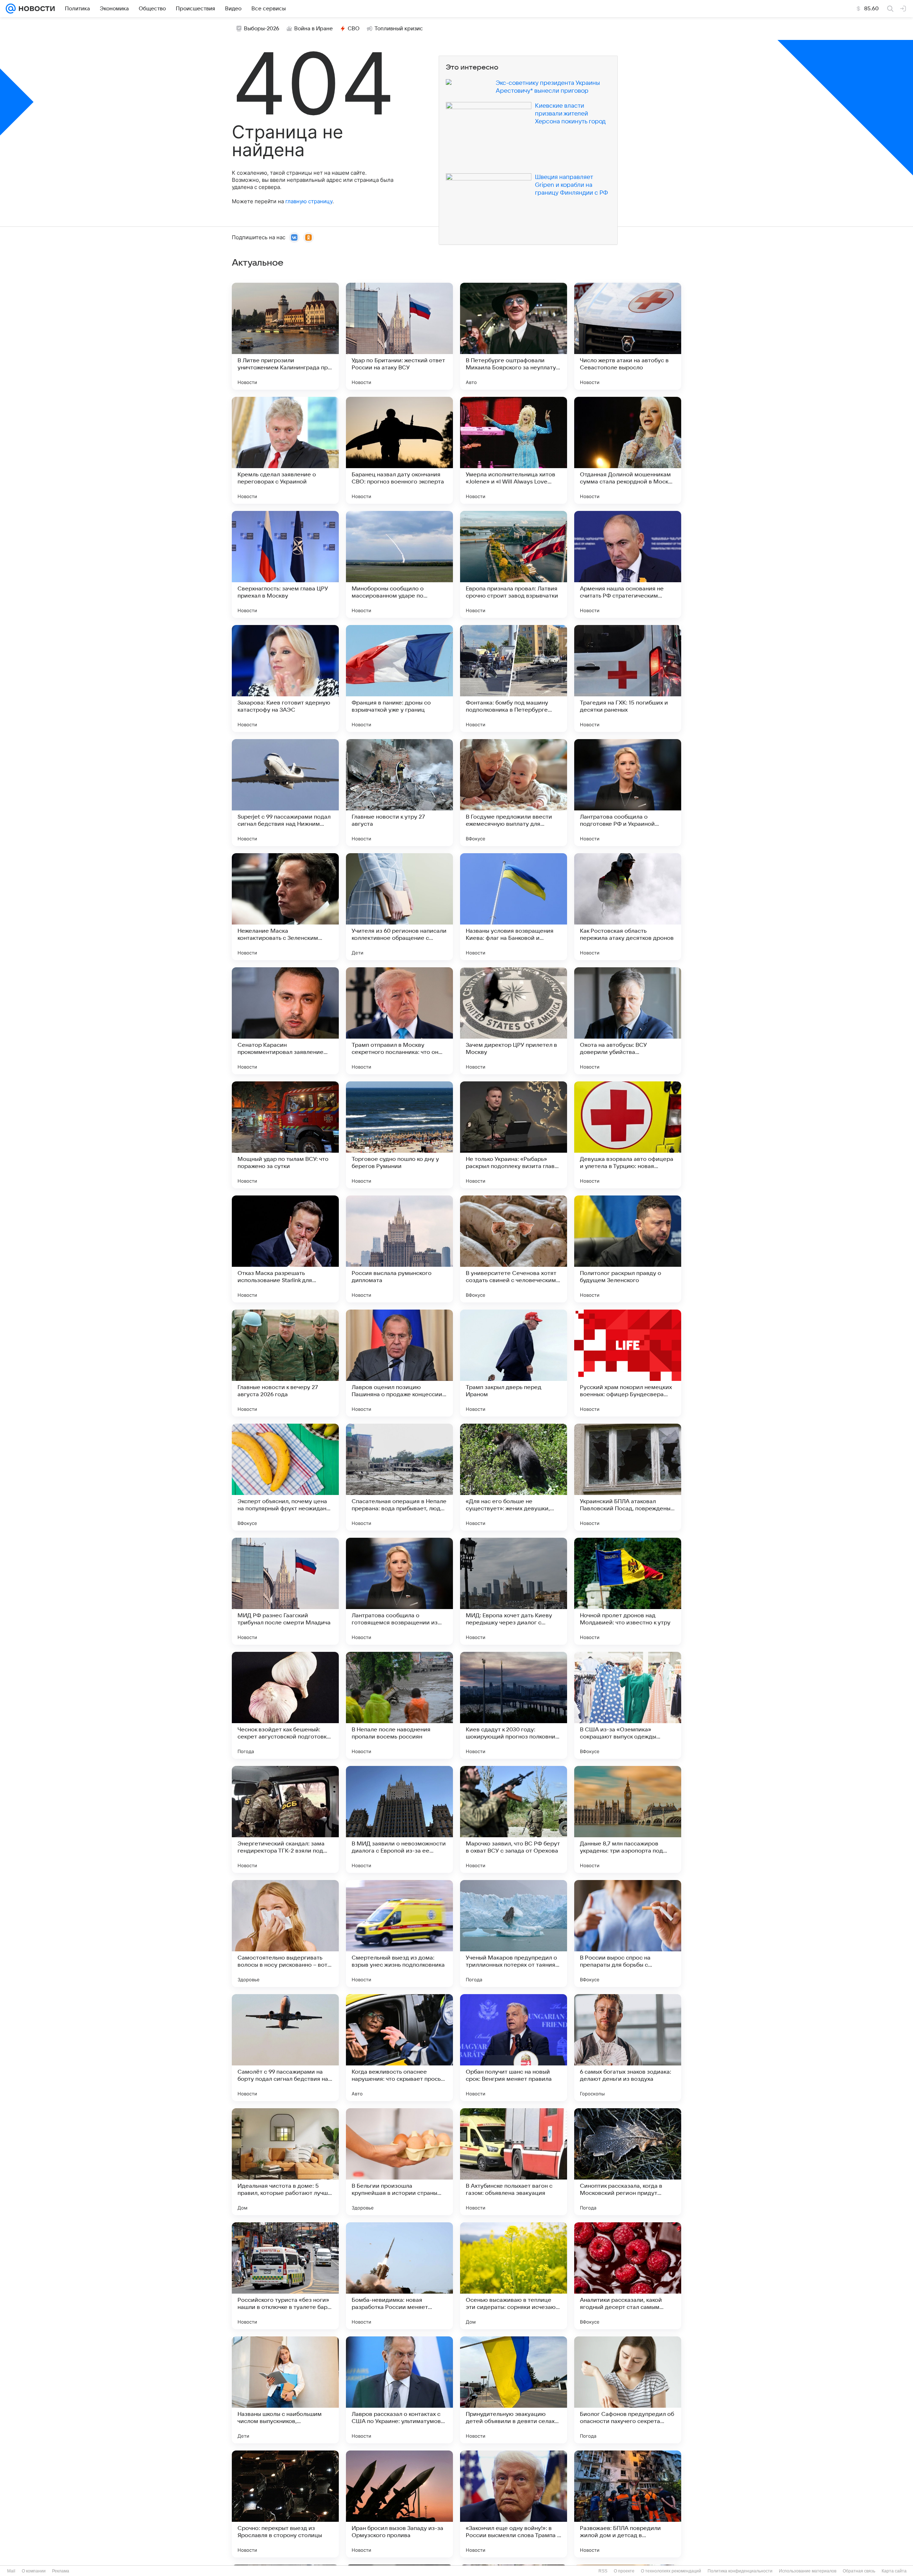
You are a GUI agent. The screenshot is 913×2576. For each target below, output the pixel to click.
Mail (11, 2571)
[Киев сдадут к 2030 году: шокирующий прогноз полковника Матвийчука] (514, 1705)
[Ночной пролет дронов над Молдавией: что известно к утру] (628, 1591)
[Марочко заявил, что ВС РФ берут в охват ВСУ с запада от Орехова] (514, 1819)
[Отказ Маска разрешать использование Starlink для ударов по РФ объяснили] (285, 1249)
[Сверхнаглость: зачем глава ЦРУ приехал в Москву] (285, 564)
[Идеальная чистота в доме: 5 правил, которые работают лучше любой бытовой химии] (285, 2162)
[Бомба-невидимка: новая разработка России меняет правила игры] (399, 2276)
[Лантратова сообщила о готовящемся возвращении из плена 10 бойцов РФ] (399, 1591)
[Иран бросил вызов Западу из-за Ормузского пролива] (399, 2504)
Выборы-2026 (262, 29)
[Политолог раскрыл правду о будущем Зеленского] (628, 1249)
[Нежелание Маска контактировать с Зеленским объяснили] (285, 907)
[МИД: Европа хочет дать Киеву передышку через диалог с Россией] (514, 1591)
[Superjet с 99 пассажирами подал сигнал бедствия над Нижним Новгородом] (285, 793)
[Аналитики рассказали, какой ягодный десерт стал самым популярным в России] (628, 2276)
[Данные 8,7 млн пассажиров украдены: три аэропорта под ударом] (628, 1819)
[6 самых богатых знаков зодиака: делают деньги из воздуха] (628, 2048)
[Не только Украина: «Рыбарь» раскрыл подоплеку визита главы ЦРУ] (514, 1135)
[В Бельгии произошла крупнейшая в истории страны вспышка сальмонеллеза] (399, 2162)
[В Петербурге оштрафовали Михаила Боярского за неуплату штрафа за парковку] (514, 336)
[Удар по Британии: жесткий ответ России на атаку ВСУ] (399, 336)
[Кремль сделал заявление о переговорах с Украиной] (285, 450)
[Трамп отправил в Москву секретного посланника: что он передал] (399, 1021)
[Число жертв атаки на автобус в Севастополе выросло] (628, 336)
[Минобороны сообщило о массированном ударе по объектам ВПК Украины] (399, 564)
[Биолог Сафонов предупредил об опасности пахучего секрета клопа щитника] (628, 2390)
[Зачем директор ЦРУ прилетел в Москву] (514, 1021)
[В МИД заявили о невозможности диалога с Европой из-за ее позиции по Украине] (399, 1819)
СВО (354, 29)
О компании (34, 2571)
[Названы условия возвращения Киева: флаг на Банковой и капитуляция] (514, 907)
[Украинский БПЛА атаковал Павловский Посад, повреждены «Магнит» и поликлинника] (628, 1477)
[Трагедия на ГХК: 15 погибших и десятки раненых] (628, 678)
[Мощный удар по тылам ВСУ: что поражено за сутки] (285, 1135)
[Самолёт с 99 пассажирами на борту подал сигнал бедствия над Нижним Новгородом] (285, 2048)
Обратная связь (859, 2571)
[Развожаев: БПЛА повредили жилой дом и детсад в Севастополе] (628, 2504)
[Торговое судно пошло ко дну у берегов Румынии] (399, 1135)
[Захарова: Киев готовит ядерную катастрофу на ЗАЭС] (285, 678)
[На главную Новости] (35, 9)
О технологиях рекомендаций (671, 2571)
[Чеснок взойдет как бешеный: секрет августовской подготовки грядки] (285, 1705)
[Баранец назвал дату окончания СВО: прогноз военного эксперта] (399, 450)
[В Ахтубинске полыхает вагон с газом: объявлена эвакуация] (514, 2162)
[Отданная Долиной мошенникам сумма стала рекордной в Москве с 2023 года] (628, 450)
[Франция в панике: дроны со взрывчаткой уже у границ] (399, 678)
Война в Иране (313, 29)
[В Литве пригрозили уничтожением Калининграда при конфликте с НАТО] (285, 336)
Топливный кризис (399, 29)
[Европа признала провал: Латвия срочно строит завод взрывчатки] (514, 564)
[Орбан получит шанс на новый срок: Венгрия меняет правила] (514, 2048)
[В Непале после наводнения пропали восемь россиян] (399, 1705)
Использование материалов (808, 2571)
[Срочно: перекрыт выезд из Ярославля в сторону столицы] (285, 2504)
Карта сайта (894, 2571)
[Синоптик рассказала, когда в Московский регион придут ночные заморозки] (628, 2162)
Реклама (61, 2571)
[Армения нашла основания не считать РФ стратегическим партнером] (628, 564)
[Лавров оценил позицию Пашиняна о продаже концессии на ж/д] (399, 1363)
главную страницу (309, 201)
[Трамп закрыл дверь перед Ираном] (514, 1363)
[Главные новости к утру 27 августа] (399, 793)
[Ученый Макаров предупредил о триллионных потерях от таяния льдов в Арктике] (514, 1934)
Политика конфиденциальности (740, 2571)
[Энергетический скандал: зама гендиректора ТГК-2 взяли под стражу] (285, 1819)
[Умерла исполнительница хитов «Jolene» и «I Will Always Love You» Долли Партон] (514, 450)
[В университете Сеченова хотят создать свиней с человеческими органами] (514, 1249)
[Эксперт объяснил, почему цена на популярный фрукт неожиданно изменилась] (285, 1477)
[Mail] (11, 9)
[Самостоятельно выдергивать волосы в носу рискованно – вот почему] (285, 1934)
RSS (603, 2571)
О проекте (624, 2571)
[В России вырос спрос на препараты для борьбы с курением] (628, 1934)
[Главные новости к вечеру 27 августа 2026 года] (285, 1363)
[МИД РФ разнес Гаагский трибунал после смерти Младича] (285, 1591)
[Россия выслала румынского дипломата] (399, 1249)
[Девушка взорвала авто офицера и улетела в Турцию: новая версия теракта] (628, 1135)
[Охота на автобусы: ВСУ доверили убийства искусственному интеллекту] (628, 1021)
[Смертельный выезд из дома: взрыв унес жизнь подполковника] (399, 1934)
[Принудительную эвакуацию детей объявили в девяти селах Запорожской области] (514, 2390)
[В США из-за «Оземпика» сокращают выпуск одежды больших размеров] (628, 1705)
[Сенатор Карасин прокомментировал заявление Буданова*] (285, 1021)
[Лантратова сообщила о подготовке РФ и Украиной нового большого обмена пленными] (628, 793)
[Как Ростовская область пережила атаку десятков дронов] (628, 907)
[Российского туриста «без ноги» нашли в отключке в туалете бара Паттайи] (285, 2276)
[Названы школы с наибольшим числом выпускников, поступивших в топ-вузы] (285, 2390)
